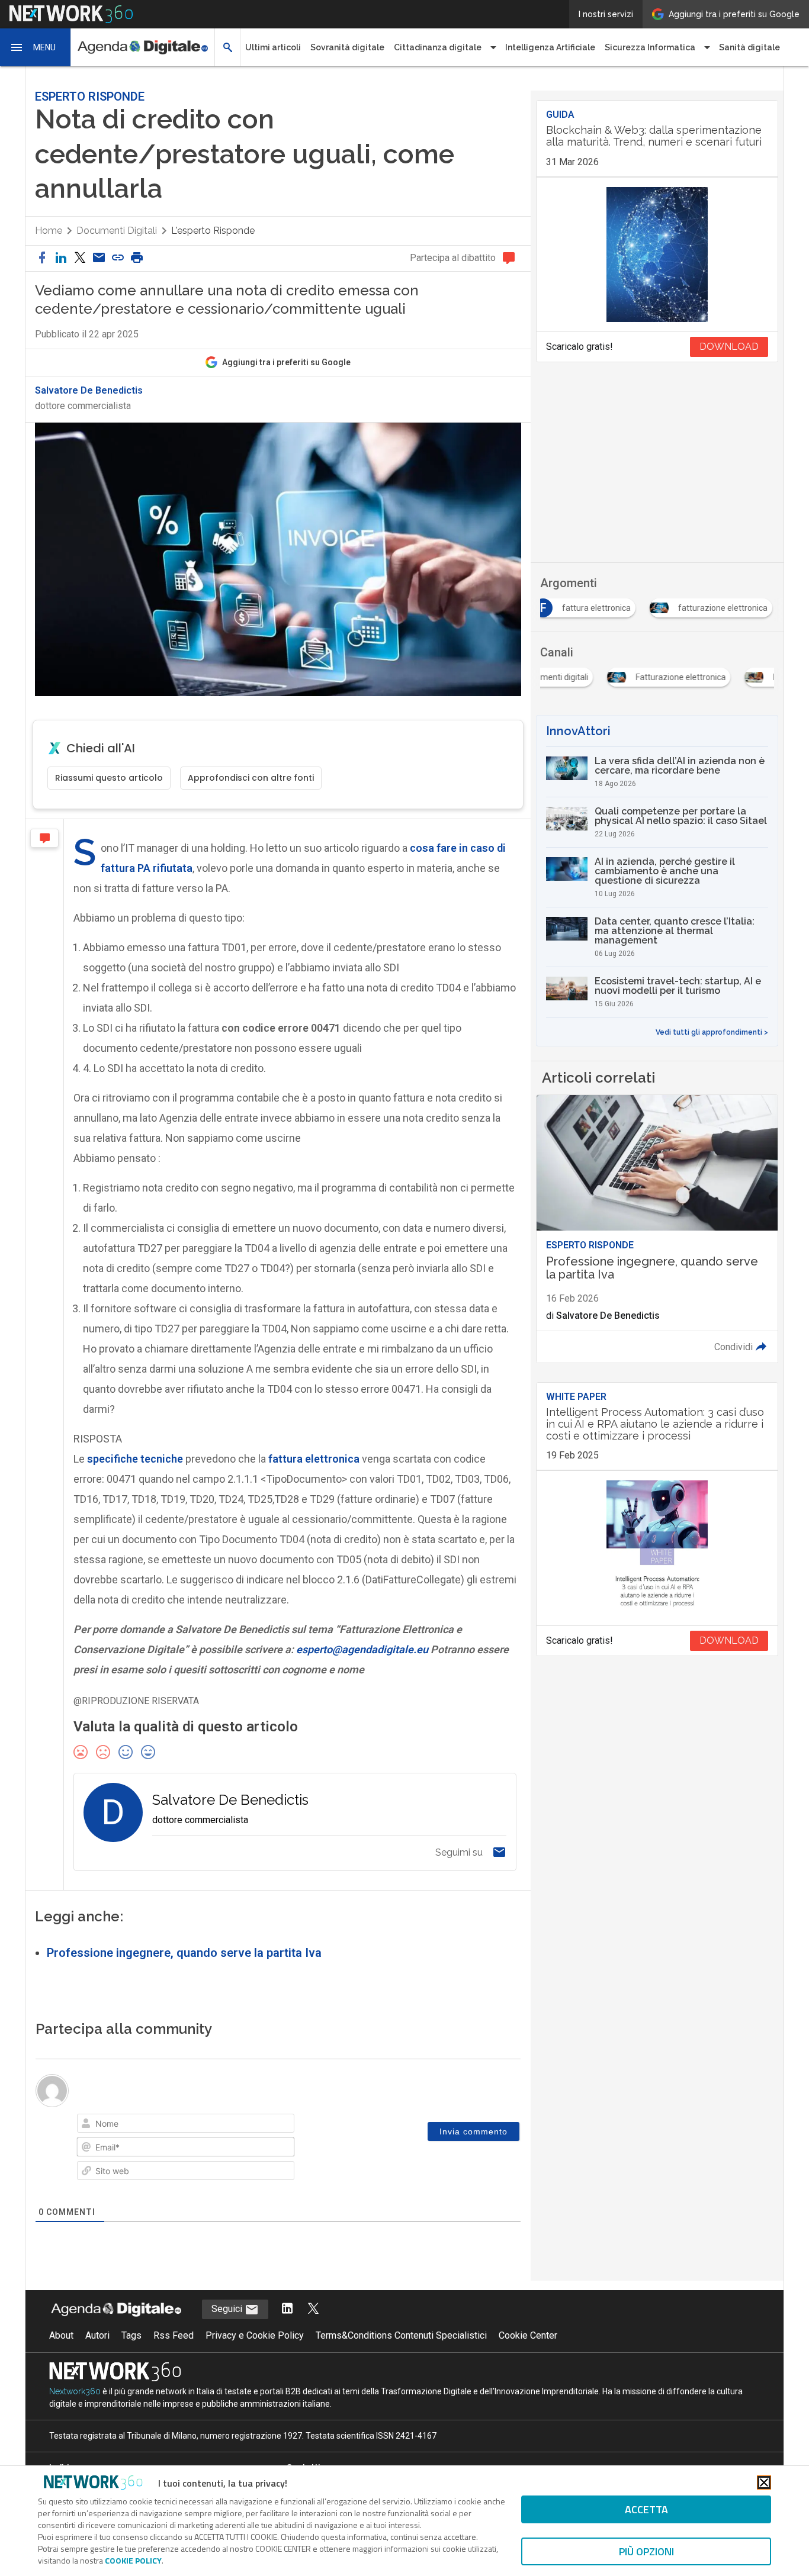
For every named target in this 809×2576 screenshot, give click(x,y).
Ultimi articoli (273, 47)
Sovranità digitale (347, 47)
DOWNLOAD (729, 347)
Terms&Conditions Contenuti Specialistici (401, 2335)
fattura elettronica (314, 1459)
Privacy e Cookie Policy (255, 2335)
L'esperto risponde (213, 231)
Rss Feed (174, 2335)
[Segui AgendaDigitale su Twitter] (313, 2309)
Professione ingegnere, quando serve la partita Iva (184, 1953)
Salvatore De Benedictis (89, 391)
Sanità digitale (749, 47)
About (61, 2335)
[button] (36, 47)
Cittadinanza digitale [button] (438, 47)
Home (49, 231)
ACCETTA (646, 2509)
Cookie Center (528, 2335)
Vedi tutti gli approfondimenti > (712, 1032)
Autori (97, 2335)
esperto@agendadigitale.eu (362, 1649)
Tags (131, 2335)
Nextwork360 (75, 2391)
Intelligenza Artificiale (550, 47)
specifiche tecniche (135, 1459)
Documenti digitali (117, 231)
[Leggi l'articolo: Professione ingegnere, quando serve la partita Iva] (657, 1229)
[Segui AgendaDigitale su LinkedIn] (287, 2309)
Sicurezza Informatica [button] (650, 47)
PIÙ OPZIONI (646, 2551)
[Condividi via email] (99, 258)
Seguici (228, 2309)
